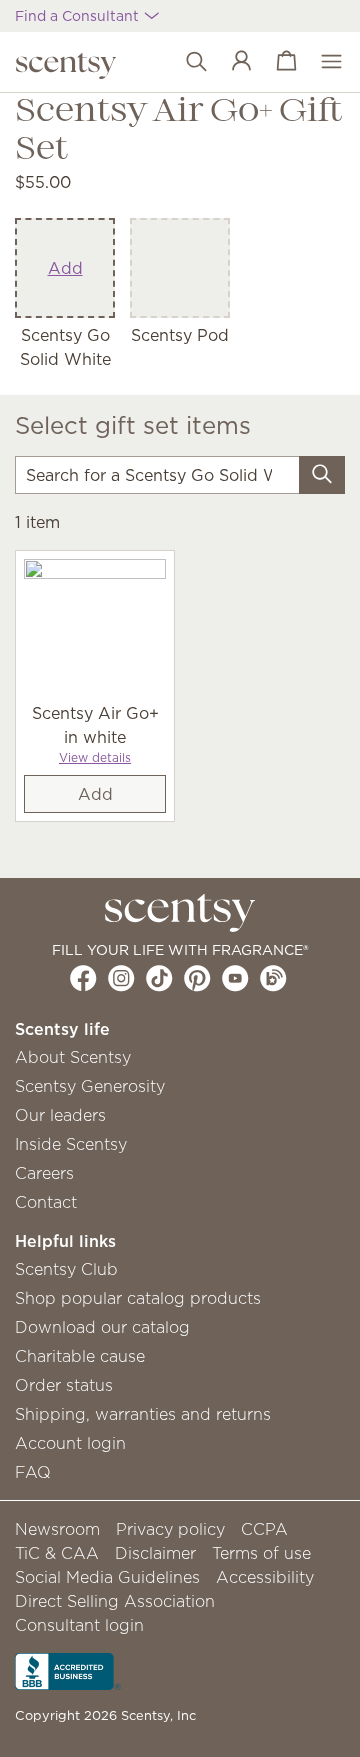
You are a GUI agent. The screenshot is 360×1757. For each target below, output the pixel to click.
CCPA (264, 1529)
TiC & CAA (57, 1553)
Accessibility (265, 1577)
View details (95, 757)
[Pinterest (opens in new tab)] (197, 978)
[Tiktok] (159, 978)
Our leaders (60, 1115)
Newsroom (57, 1529)
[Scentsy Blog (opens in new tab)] (273, 978)
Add (65, 268)
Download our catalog (102, 1327)
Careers (44, 1173)
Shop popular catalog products (138, 1298)
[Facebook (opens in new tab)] (83, 978)
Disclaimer (155, 1553)
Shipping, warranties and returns (143, 1414)
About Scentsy (73, 1057)
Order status (64, 1385)
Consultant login (79, 1625)
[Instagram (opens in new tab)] (121, 978)
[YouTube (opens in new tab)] (235, 978)
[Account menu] (231, 62)
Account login (70, 1443)
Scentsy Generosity (90, 1086)
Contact (46, 1202)
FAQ (33, 1472)
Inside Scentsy (71, 1144)
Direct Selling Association (115, 1601)
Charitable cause (80, 1356)
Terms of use (261, 1553)
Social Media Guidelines (107, 1577)
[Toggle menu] (321, 62)
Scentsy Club (66, 1269)
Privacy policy (170, 1529)
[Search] (322, 475)
